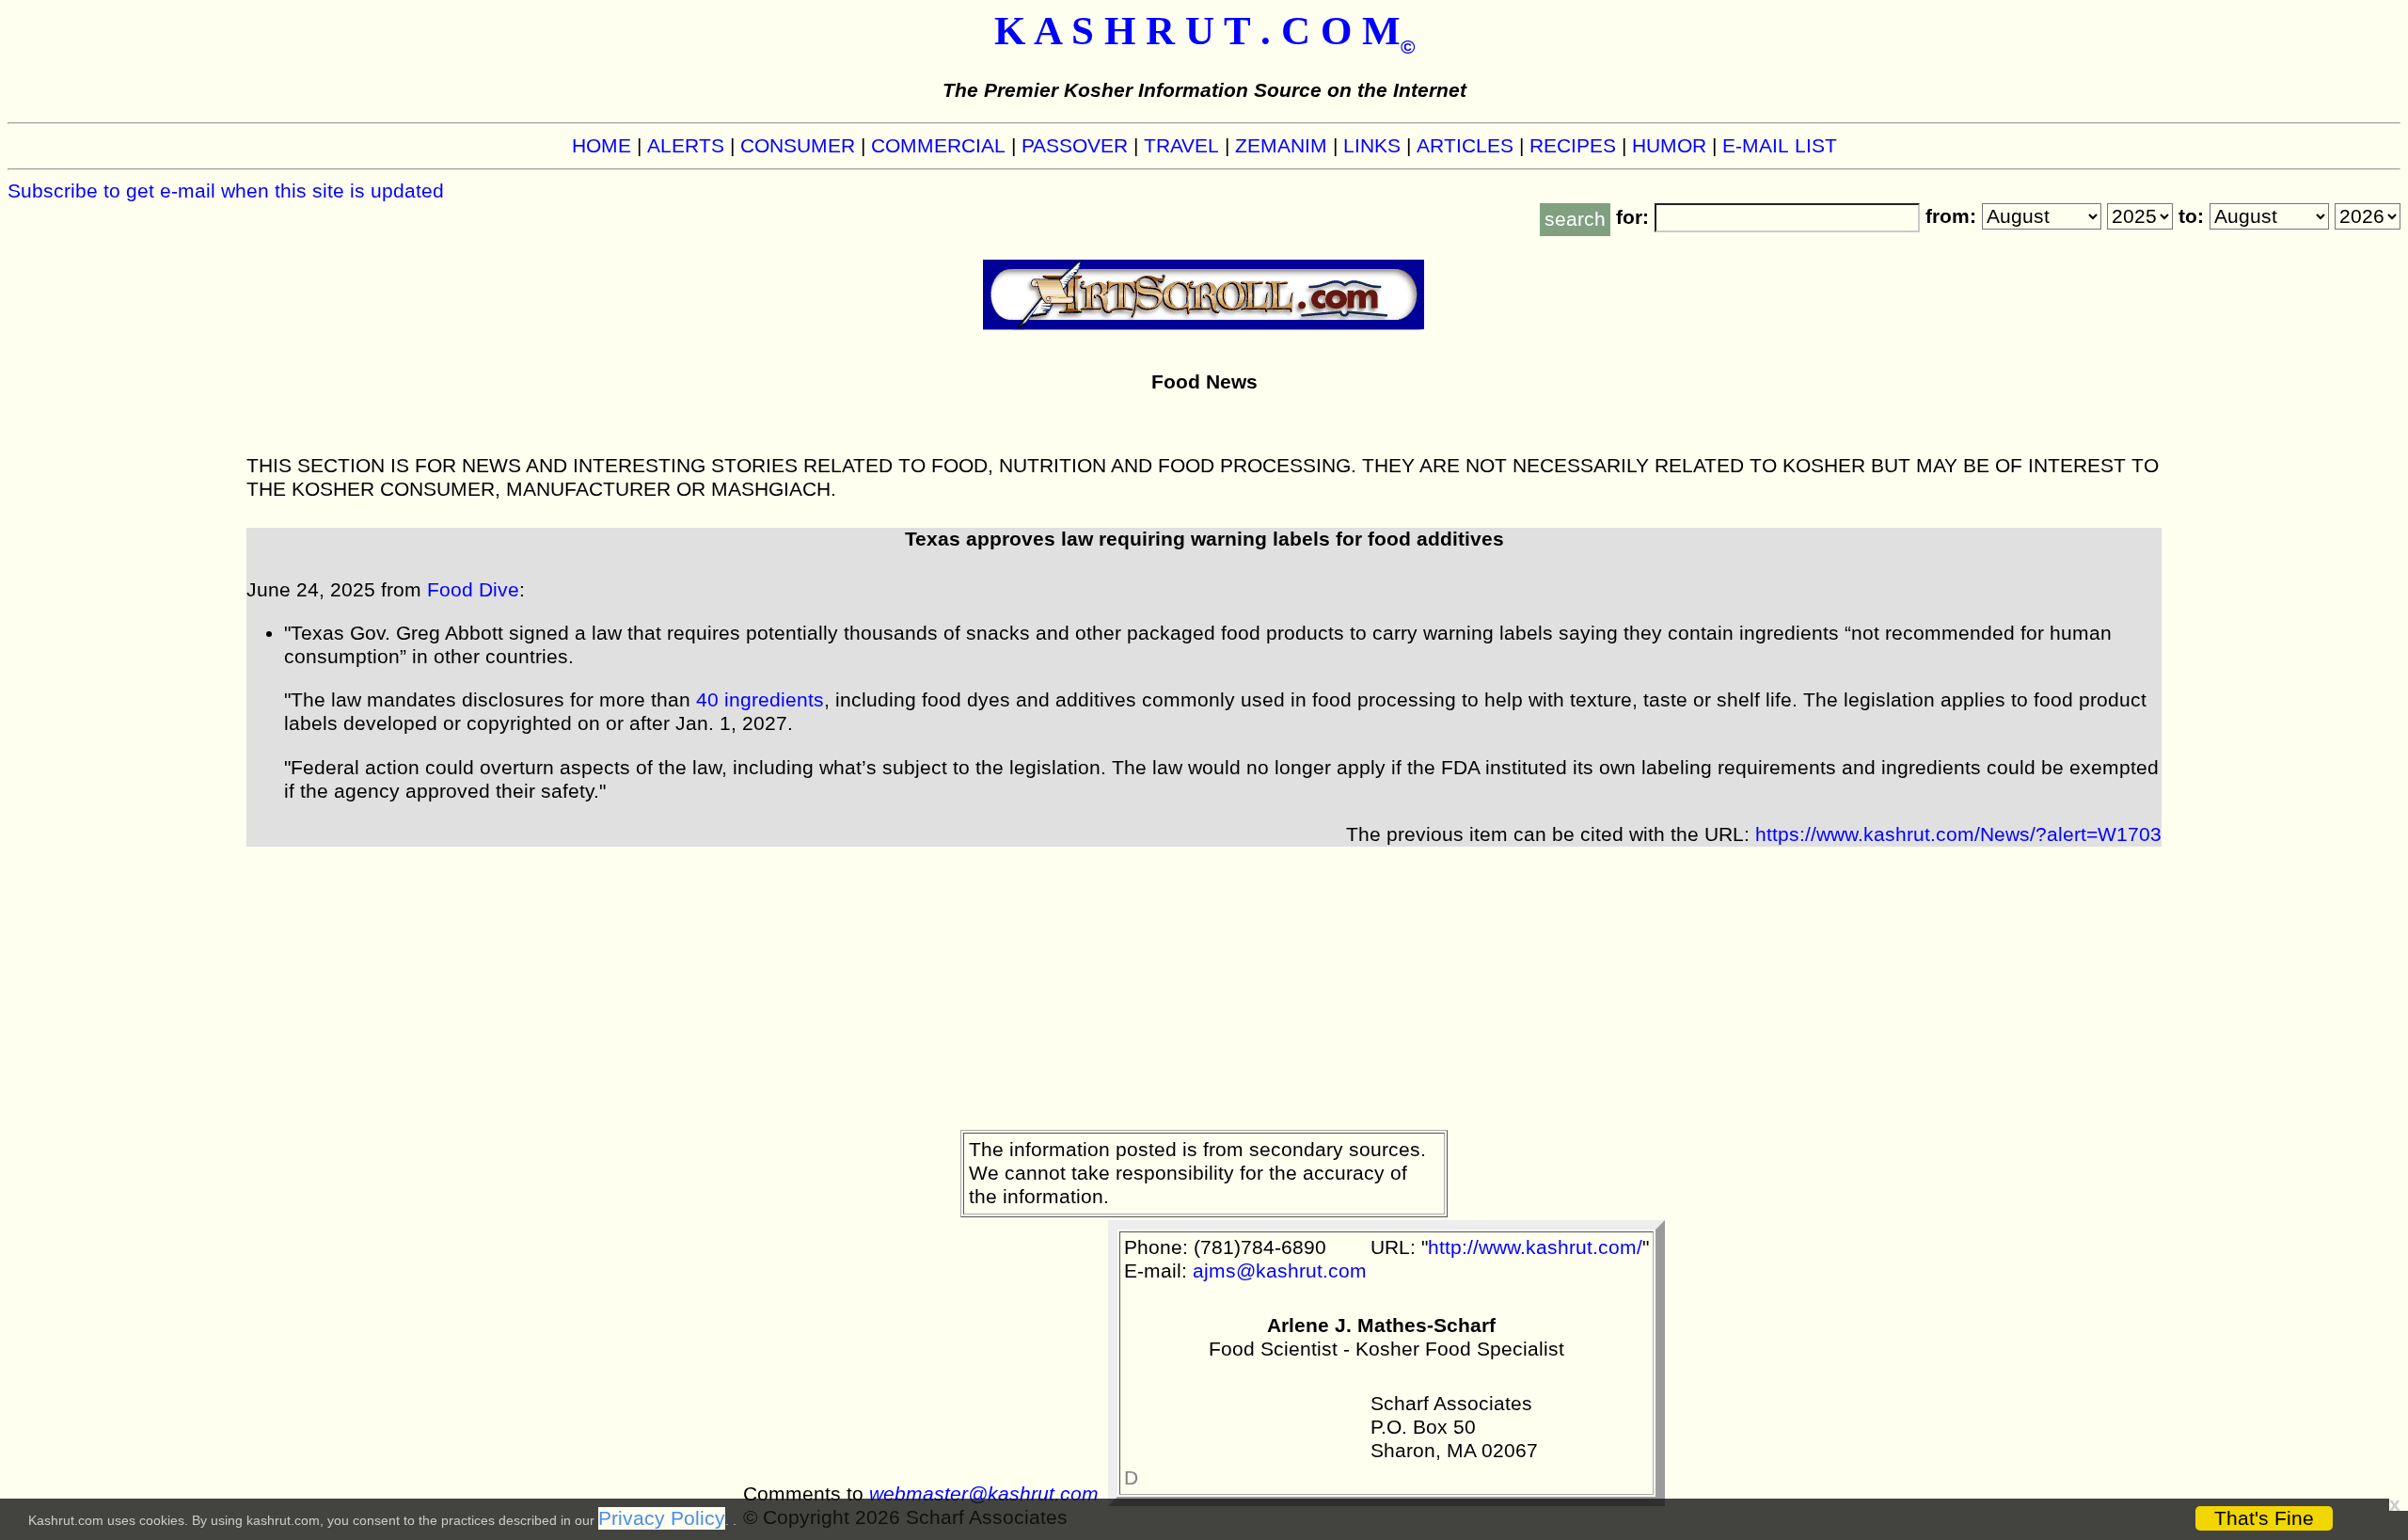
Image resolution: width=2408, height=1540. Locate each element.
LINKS (1372, 146)
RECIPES (1573, 146)
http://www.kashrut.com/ (1535, 1247)
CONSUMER (798, 146)
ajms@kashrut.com (1280, 1271)
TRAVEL (1181, 146)
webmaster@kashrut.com (984, 1494)
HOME (602, 146)
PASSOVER (1075, 146)
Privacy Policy (662, 1518)
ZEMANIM (1281, 146)
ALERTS (686, 146)
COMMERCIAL (938, 146)
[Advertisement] (1204, 978)
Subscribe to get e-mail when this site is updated (226, 191)
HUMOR (1669, 146)
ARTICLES (1465, 146)
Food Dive (473, 590)
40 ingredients (760, 700)
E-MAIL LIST (1780, 146)
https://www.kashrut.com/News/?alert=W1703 (1958, 834)
